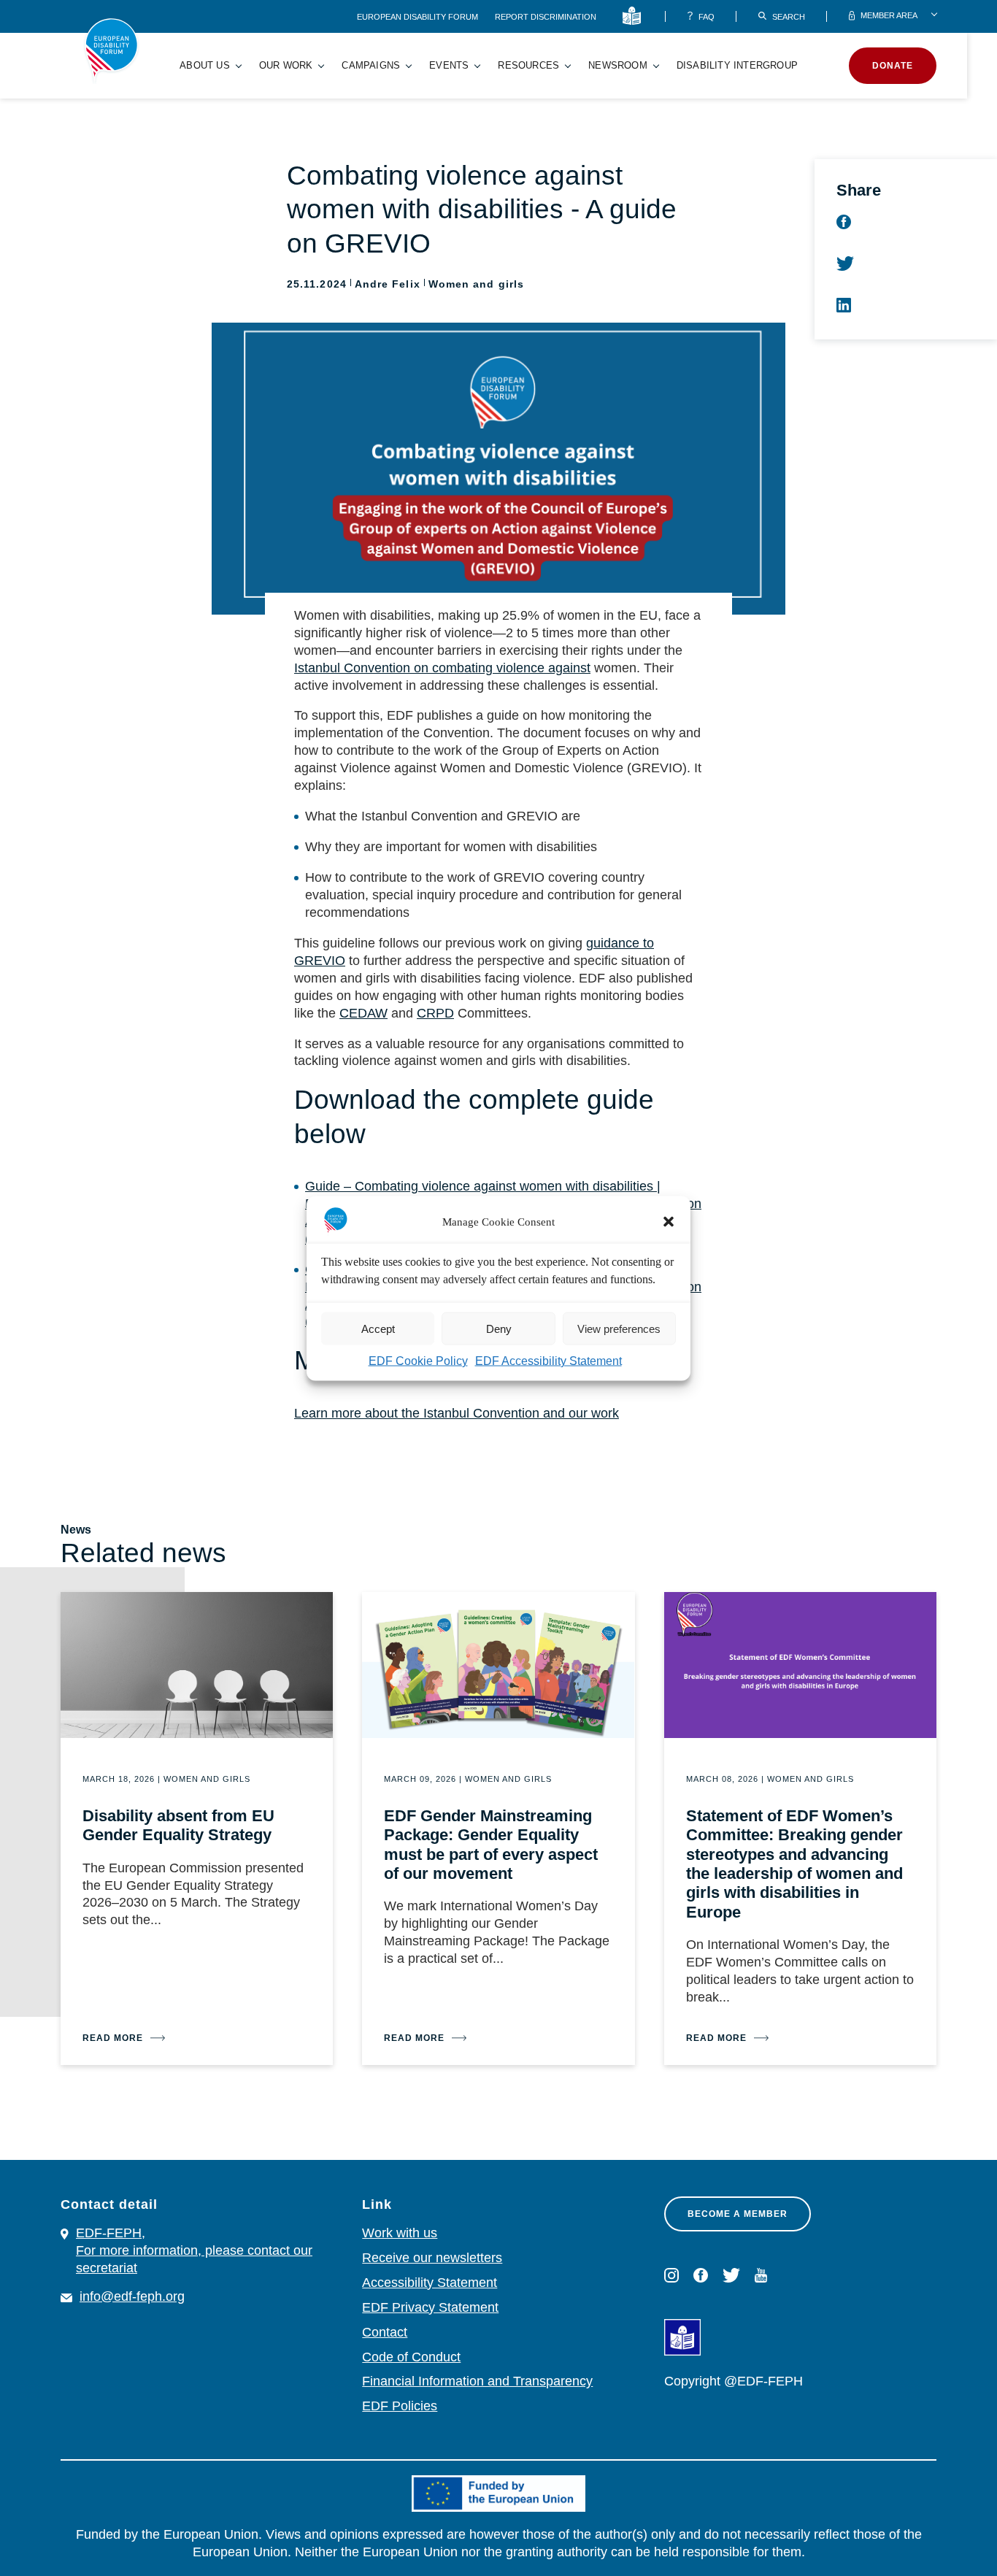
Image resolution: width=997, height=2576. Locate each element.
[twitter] (731, 2275)
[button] (669, 1221)
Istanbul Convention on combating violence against (442, 668)
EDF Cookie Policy (418, 1360)
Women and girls (476, 284)
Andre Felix (388, 284)
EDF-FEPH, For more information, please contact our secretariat (194, 2250)
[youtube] (761, 2275)
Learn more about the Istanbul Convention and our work (457, 1413)
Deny (499, 1328)
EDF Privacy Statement (430, 2307)
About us (205, 65)
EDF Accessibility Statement (548, 1360)
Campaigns (371, 65)
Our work (286, 65)
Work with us (400, 2233)
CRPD (435, 1013)
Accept (378, 1328)
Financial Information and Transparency (477, 2381)
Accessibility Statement (430, 2283)
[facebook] (701, 2275)
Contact (385, 2332)
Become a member (738, 2214)
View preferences (619, 1328)
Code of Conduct (411, 2357)
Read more (113, 2038)
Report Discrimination (546, 17)
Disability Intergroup (737, 65)
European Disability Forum (419, 17)
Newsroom (618, 65)
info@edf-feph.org (132, 2296)
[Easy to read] (635, 16)
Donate (893, 66)
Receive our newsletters (432, 2258)
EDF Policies (400, 2406)
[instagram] (671, 2275)
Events (449, 65)
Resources (528, 65)
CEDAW (363, 1013)
